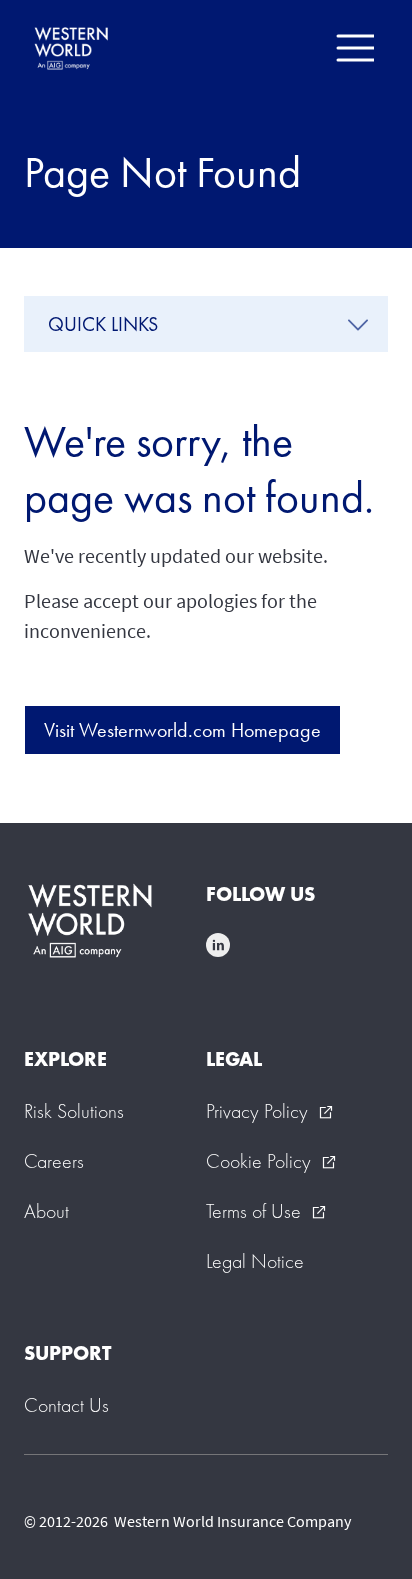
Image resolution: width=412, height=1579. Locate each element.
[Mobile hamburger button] (354, 48)
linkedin (218, 945)
